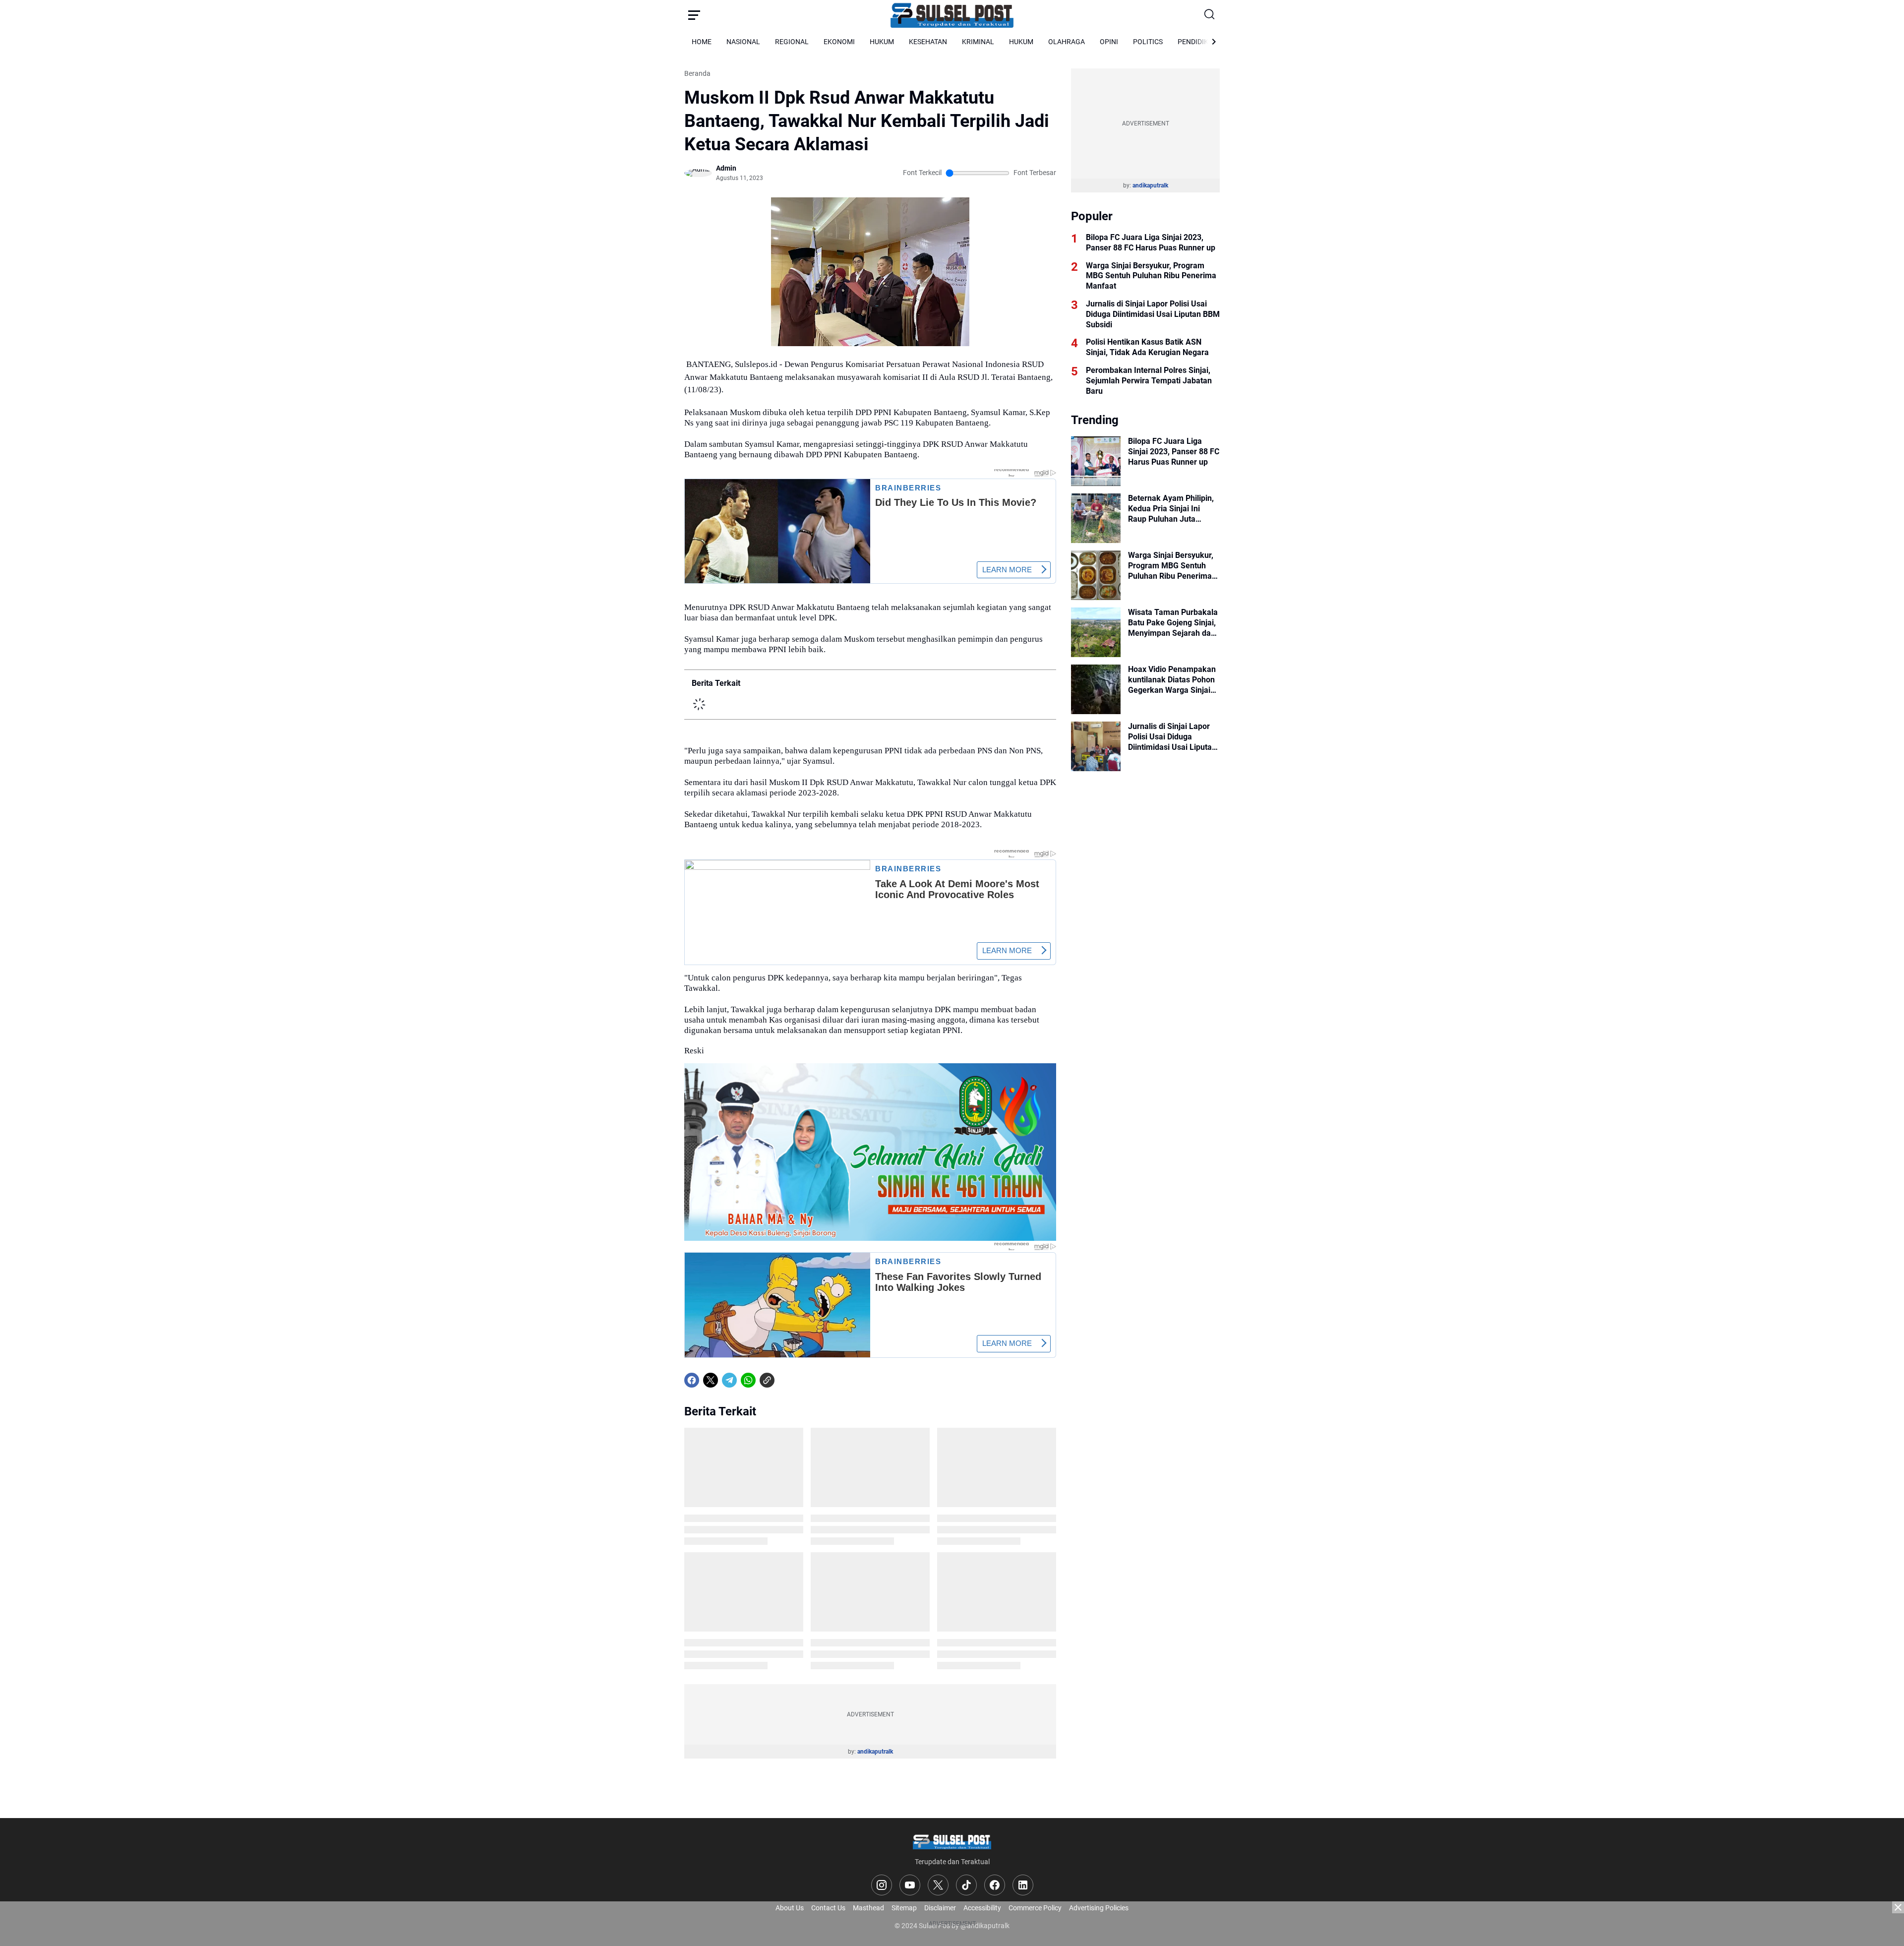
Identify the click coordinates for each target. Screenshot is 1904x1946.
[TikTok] (966, 1885)
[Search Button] (1210, 15)
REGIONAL (792, 42)
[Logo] (952, 1841)
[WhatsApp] (748, 1380)
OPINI (1109, 42)
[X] (711, 1380)
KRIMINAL (978, 42)
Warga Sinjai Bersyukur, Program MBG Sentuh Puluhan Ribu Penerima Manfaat (1151, 276)
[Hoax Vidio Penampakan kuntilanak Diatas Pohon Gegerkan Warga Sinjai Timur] (1096, 689)
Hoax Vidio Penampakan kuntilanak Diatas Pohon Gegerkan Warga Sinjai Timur (1172, 680)
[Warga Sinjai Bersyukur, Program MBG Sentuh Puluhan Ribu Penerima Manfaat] (1096, 575)
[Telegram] (729, 1380)
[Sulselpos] (952, 15)
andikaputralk (875, 1752)
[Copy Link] (767, 1380)
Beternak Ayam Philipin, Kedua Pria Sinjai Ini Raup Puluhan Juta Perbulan (1171, 509)
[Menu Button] (694, 15)
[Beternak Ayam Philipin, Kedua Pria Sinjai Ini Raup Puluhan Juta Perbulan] (1096, 518)
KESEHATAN (928, 42)
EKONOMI (839, 42)
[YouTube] (910, 1885)
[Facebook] (692, 1380)
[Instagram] (882, 1885)
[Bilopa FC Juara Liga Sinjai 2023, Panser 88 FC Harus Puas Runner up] (1096, 461)
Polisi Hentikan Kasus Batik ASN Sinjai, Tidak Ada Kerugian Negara (1147, 347)
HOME (702, 42)
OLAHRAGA (1067, 42)
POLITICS (1148, 42)
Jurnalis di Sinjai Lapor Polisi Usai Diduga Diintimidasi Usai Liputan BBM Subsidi (1153, 314)
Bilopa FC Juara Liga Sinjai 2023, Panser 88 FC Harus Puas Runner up (1151, 243)
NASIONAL (743, 42)
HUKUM (882, 42)
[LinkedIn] (1023, 1885)
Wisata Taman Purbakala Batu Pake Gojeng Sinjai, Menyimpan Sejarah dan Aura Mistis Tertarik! (1173, 623)
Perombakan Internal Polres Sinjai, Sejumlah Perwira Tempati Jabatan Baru (1149, 381)
